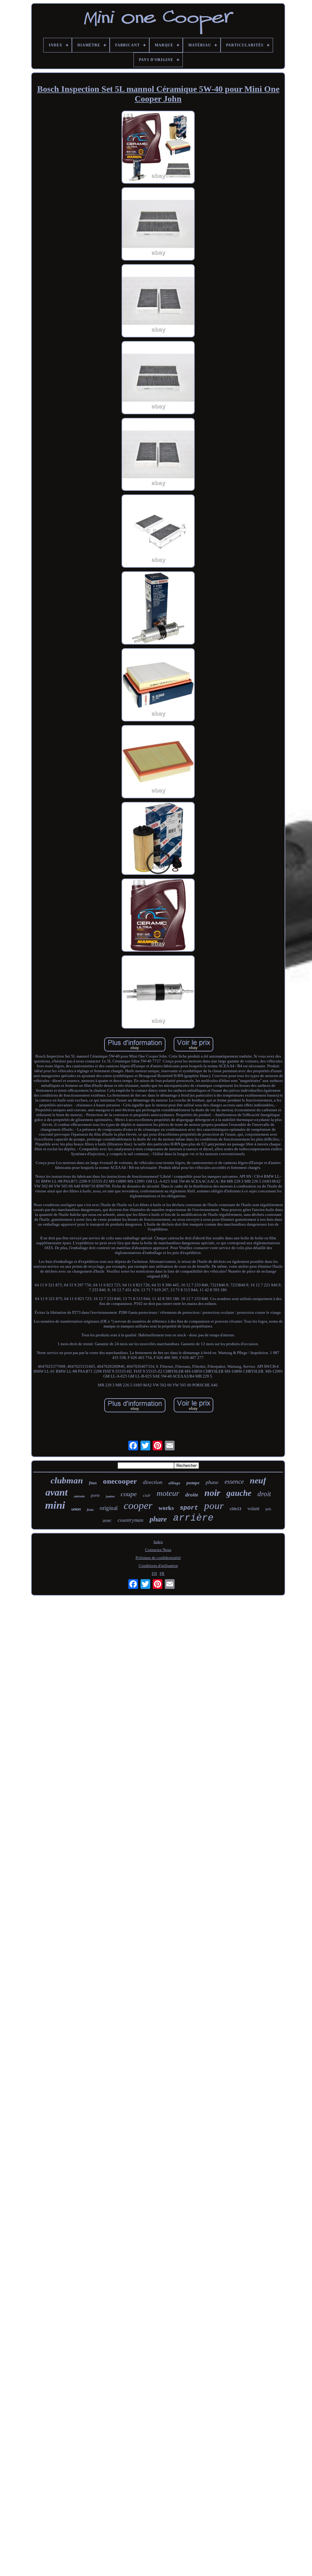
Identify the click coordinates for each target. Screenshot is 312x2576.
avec (107, 1520)
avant (57, 1492)
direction (153, 1482)
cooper (138, 1505)
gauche (239, 1493)
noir (212, 1493)
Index (158, 1542)
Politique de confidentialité (158, 1558)
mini (55, 1505)
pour (214, 1506)
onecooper (120, 1481)
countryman (131, 1520)
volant (253, 1509)
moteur (168, 1493)
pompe (193, 1483)
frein (90, 1510)
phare (158, 1519)
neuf (258, 1480)
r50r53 (236, 1509)
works (166, 1508)
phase (212, 1482)
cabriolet (79, 1496)
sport (189, 1508)
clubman (67, 1480)
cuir (147, 1495)
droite (192, 1495)
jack (268, 1509)
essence (234, 1482)
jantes (110, 1496)
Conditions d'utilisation (158, 1566)
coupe (129, 1494)
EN (154, 1574)
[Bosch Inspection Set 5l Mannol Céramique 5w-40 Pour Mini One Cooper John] (158, 148)
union (76, 1509)
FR (162, 1574)
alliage (174, 1483)
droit (264, 1494)
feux (93, 1483)
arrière (193, 1518)
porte (95, 1495)
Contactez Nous (158, 1550)
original (109, 1508)
